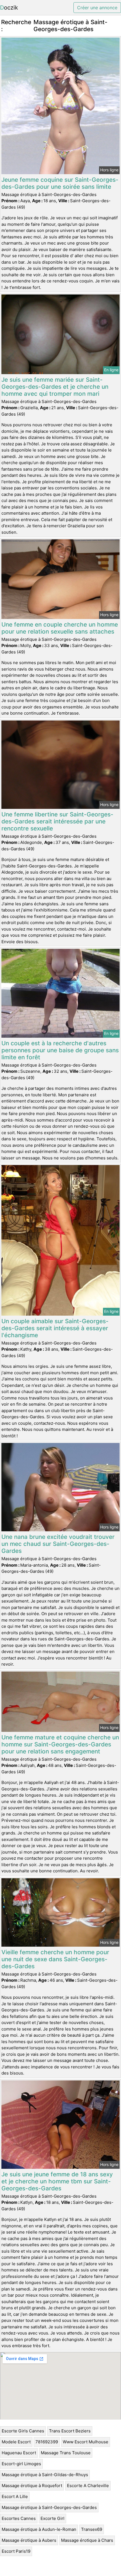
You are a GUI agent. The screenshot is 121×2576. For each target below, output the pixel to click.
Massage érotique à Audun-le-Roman (39, 2529)
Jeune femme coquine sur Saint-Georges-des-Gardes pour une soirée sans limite (60, 183)
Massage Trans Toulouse (66, 2453)
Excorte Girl (52, 2518)
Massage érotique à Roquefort (32, 2486)
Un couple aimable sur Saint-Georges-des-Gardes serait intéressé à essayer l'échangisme (55, 1328)
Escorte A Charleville (88, 2486)
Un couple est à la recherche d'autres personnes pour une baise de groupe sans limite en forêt (60, 1050)
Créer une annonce (97, 8)
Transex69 (92, 2529)
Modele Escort (16, 2442)
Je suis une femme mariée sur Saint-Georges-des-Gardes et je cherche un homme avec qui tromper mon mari (55, 387)
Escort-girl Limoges (21, 2464)
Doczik (9, 8)
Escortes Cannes (19, 2518)
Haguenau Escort (19, 2453)
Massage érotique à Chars (87, 2540)
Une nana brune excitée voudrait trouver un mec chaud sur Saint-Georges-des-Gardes (58, 1544)
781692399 (47, 2442)
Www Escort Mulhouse (86, 2442)
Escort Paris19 (16, 2551)
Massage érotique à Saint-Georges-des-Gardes (49, 2507)
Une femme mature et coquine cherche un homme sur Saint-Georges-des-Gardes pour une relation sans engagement (60, 1744)
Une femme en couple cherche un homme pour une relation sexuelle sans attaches (60, 628)
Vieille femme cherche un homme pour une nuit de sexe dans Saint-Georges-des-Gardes (55, 1959)
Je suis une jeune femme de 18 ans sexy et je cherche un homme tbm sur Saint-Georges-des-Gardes (57, 2181)
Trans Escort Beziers (70, 2431)
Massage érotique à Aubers (29, 2540)
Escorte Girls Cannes (23, 2431)
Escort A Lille (15, 2496)
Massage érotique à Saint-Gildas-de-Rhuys (45, 2475)
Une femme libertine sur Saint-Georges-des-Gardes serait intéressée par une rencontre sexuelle (57, 821)
